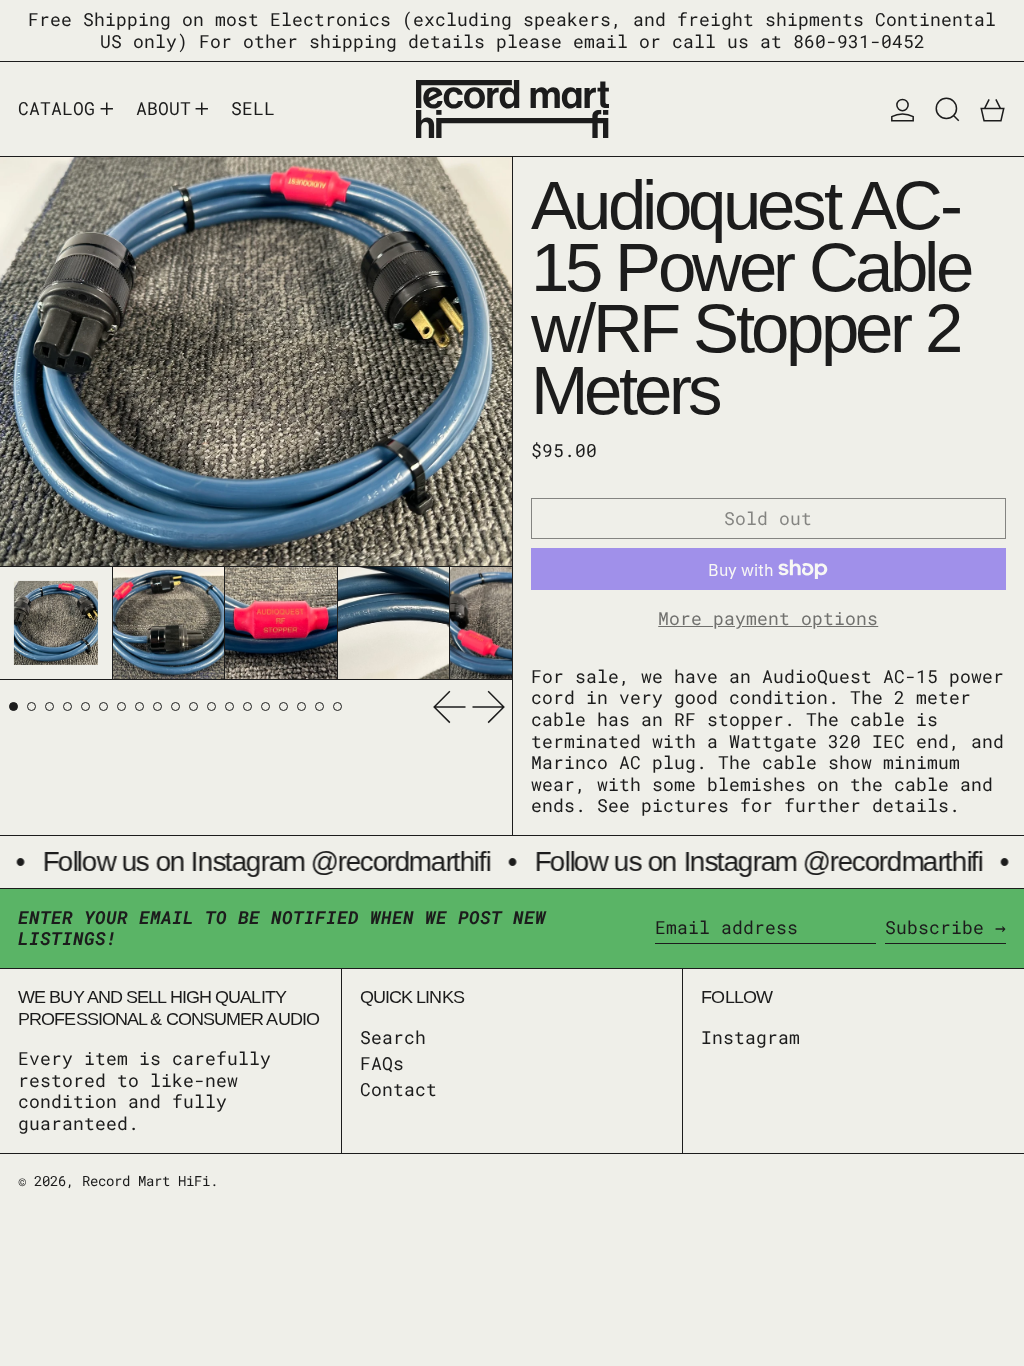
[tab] (13, 706)
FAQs (382, 1063)
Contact (398, 1089)
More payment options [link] (768, 619)
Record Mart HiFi (146, 1180)
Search (393, 1037)
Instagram (750, 1038)
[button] (947, 109)
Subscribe (934, 927)
